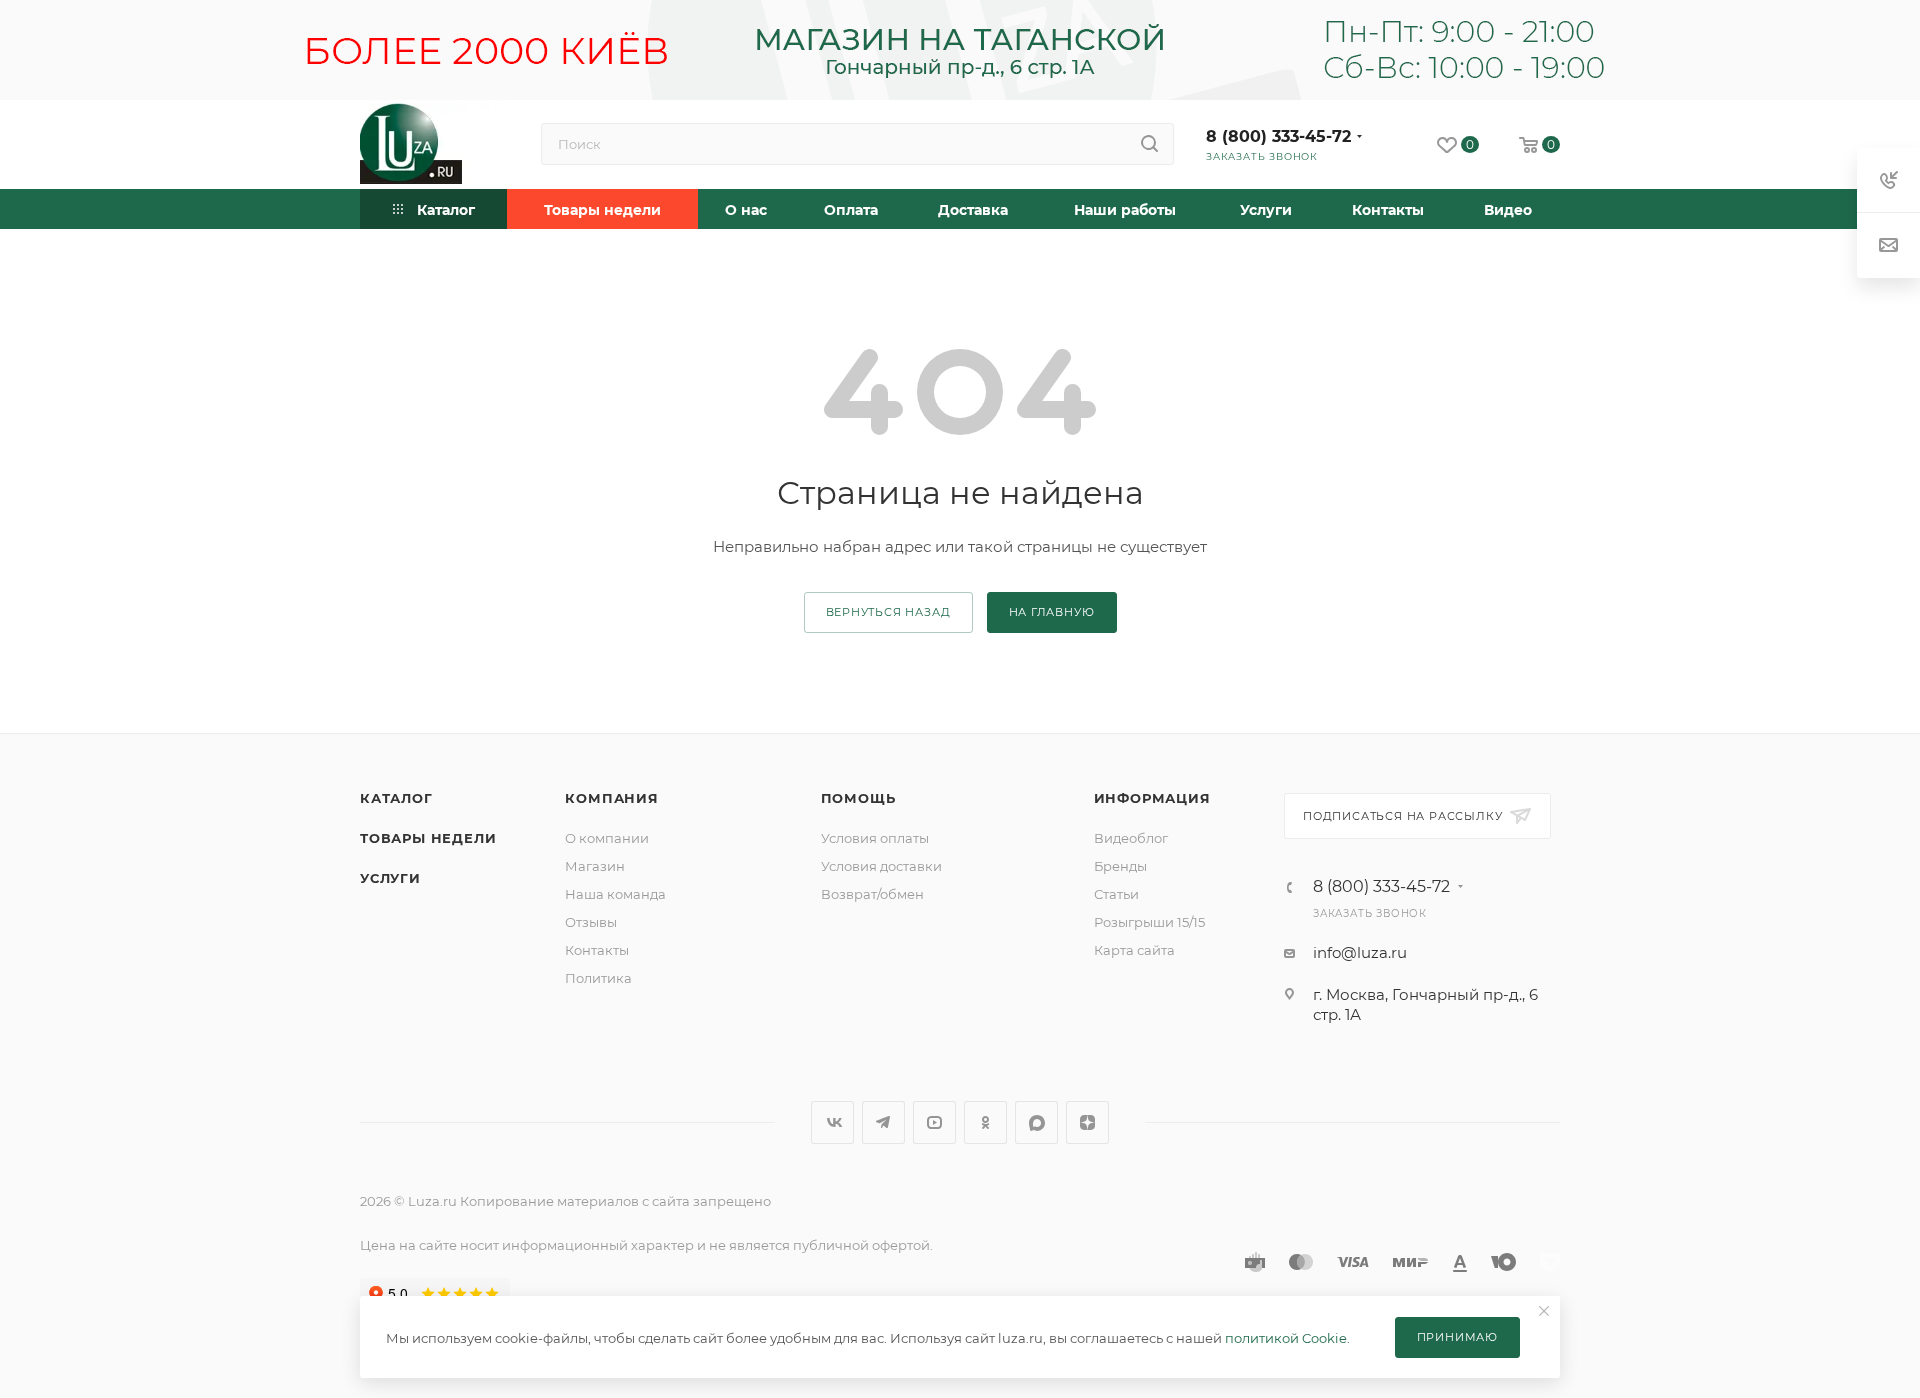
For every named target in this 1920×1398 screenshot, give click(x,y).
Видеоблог (1131, 838)
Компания (611, 798)
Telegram (883, 1122)
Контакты (597, 950)
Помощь (858, 798)
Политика (598, 978)
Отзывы (591, 922)
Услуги (390, 878)
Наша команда (615, 894)
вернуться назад (888, 612)
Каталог (396, 798)
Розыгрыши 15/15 (1149, 922)
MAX (1036, 1122)
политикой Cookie (1286, 1338)
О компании (607, 838)
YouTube (934, 1122)
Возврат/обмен (872, 894)
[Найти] (1149, 144)
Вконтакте (832, 1122)
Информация (1152, 798)
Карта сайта (1134, 950)
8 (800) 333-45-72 (1278, 136)
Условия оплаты (875, 838)
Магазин (595, 866)
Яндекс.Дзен (1087, 1122)
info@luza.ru (1360, 952)
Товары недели (428, 838)
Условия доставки (881, 866)
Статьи (1116, 894)
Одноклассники (985, 1122)
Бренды (1120, 866)
